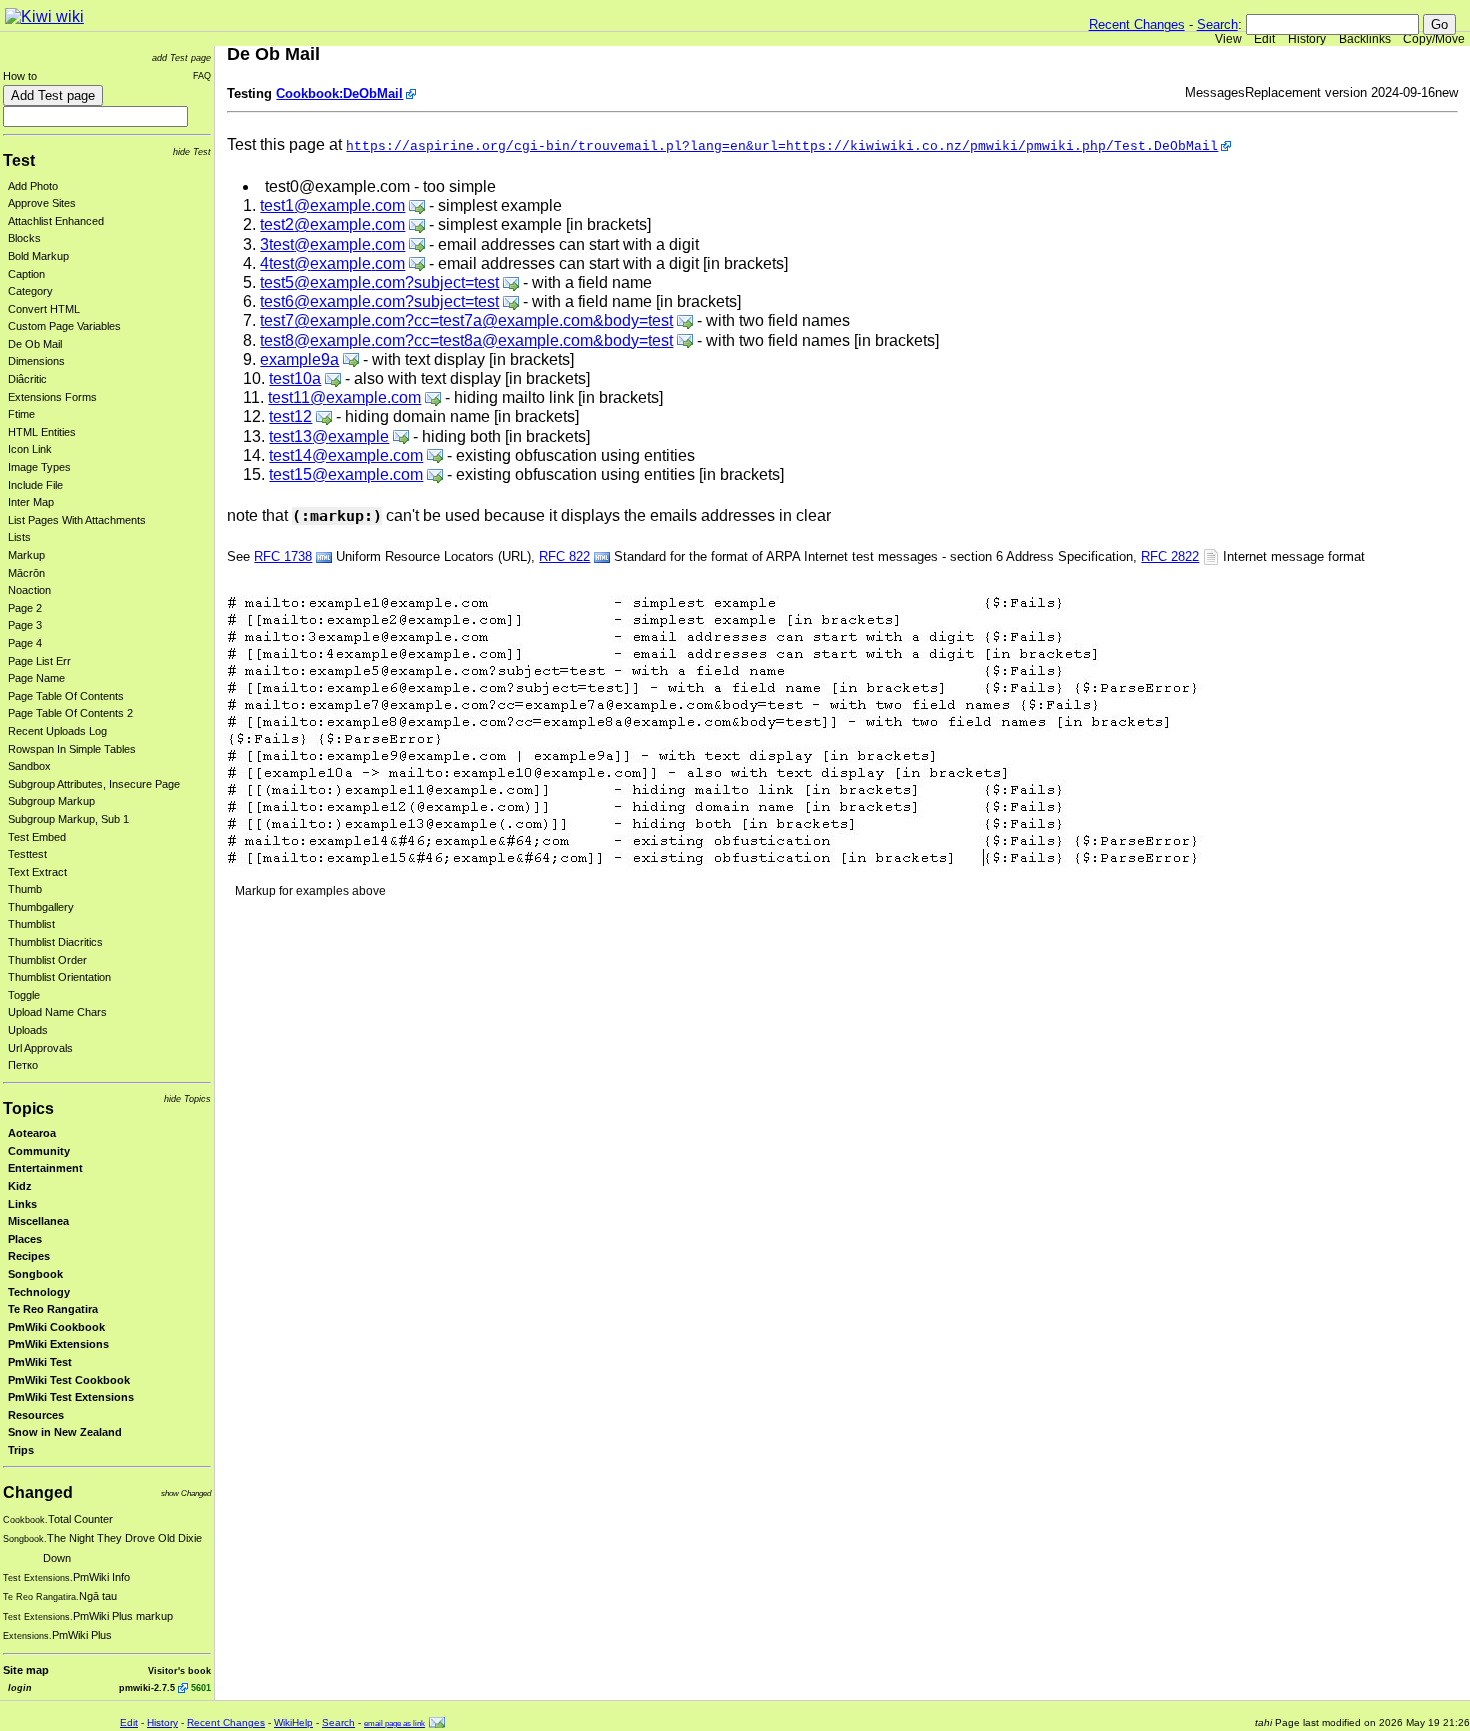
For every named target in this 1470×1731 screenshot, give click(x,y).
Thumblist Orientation (59, 977)
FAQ (202, 75)
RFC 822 (564, 556)
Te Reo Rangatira (53, 1309)
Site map (26, 1670)
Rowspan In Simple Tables (72, 749)
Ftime (21, 414)
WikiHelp (293, 1722)
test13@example (329, 436)
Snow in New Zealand (65, 1432)
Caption (26, 274)
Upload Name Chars (57, 1012)
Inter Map (31, 502)
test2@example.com (332, 224)
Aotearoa (32, 1133)
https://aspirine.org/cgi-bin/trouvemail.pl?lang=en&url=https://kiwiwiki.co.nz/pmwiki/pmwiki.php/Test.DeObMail (782, 146)
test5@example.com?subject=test (379, 282)
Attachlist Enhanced (56, 221)
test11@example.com (344, 397)
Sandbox (29, 766)
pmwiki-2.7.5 (147, 1687)
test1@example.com (332, 205)
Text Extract (37, 872)
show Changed (186, 1493)
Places (25, 1239)
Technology (39, 1292)
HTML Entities (42, 432)
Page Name (36, 678)
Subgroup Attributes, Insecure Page (94, 784)
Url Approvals (40, 1048)
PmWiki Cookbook (56, 1327)
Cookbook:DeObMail (339, 93)
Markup (26, 555)
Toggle (24, 995)
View (1228, 39)
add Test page (181, 57)
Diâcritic (27, 379)
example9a (299, 359)
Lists (19, 537)
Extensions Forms (52, 397)
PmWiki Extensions (58, 1344)
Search (1217, 24)
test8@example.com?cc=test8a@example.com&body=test (466, 340)
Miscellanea (38, 1221)
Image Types (39, 467)
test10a (295, 378)
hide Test (192, 151)
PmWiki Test (40, 1362)
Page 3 (25, 625)
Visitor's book (179, 1670)
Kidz (20, 1186)
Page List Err (39, 661)
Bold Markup (38, 256)
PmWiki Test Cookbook (69, 1380)
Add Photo (33, 186)
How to (20, 76)
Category (30, 291)
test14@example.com (346, 455)
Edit (1264, 39)
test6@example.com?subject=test (379, 301)
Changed (38, 1492)
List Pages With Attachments (77, 520)
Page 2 (25, 608)
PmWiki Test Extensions (71, 1397)
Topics (28, 1108)
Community (39, 1151)
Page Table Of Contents (66, 696)
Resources (36, 1415)
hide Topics (187, 1098)
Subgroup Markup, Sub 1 (68, 819)
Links (22, 1204)
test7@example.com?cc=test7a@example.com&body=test (466, 320)
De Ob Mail (35, 344)
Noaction (29, 590)
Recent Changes (1137, 24)
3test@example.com (332, 244)
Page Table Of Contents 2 (70, 713)
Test (19, 160)
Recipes (29, 1256)
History (1307, 39)
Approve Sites (42, 203)
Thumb (25, 889)
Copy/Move (1434, 39)
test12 (290, 416)
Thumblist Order (47, 960)
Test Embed (37, 837)
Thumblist (31, 924)
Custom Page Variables (64, 326)
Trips (21, 1450)
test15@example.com (346, 474)
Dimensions (36, 361)
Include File (35, 485)
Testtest (27, 854)
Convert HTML (44, 309)
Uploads (28, 1030)
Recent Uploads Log (57, 731)
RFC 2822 (1170, 556)
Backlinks (1365, 39)
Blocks (24, 238)
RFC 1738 (283, 556)
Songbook (35, 1274)
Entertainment (45, 1168)
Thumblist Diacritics (55, 942)
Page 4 (25, 643)
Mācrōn (26, 573)
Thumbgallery (41, 907)
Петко (23, 1065)
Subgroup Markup (51, 801)
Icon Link (30, 449)
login (20, 1687)
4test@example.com (332, 263)
